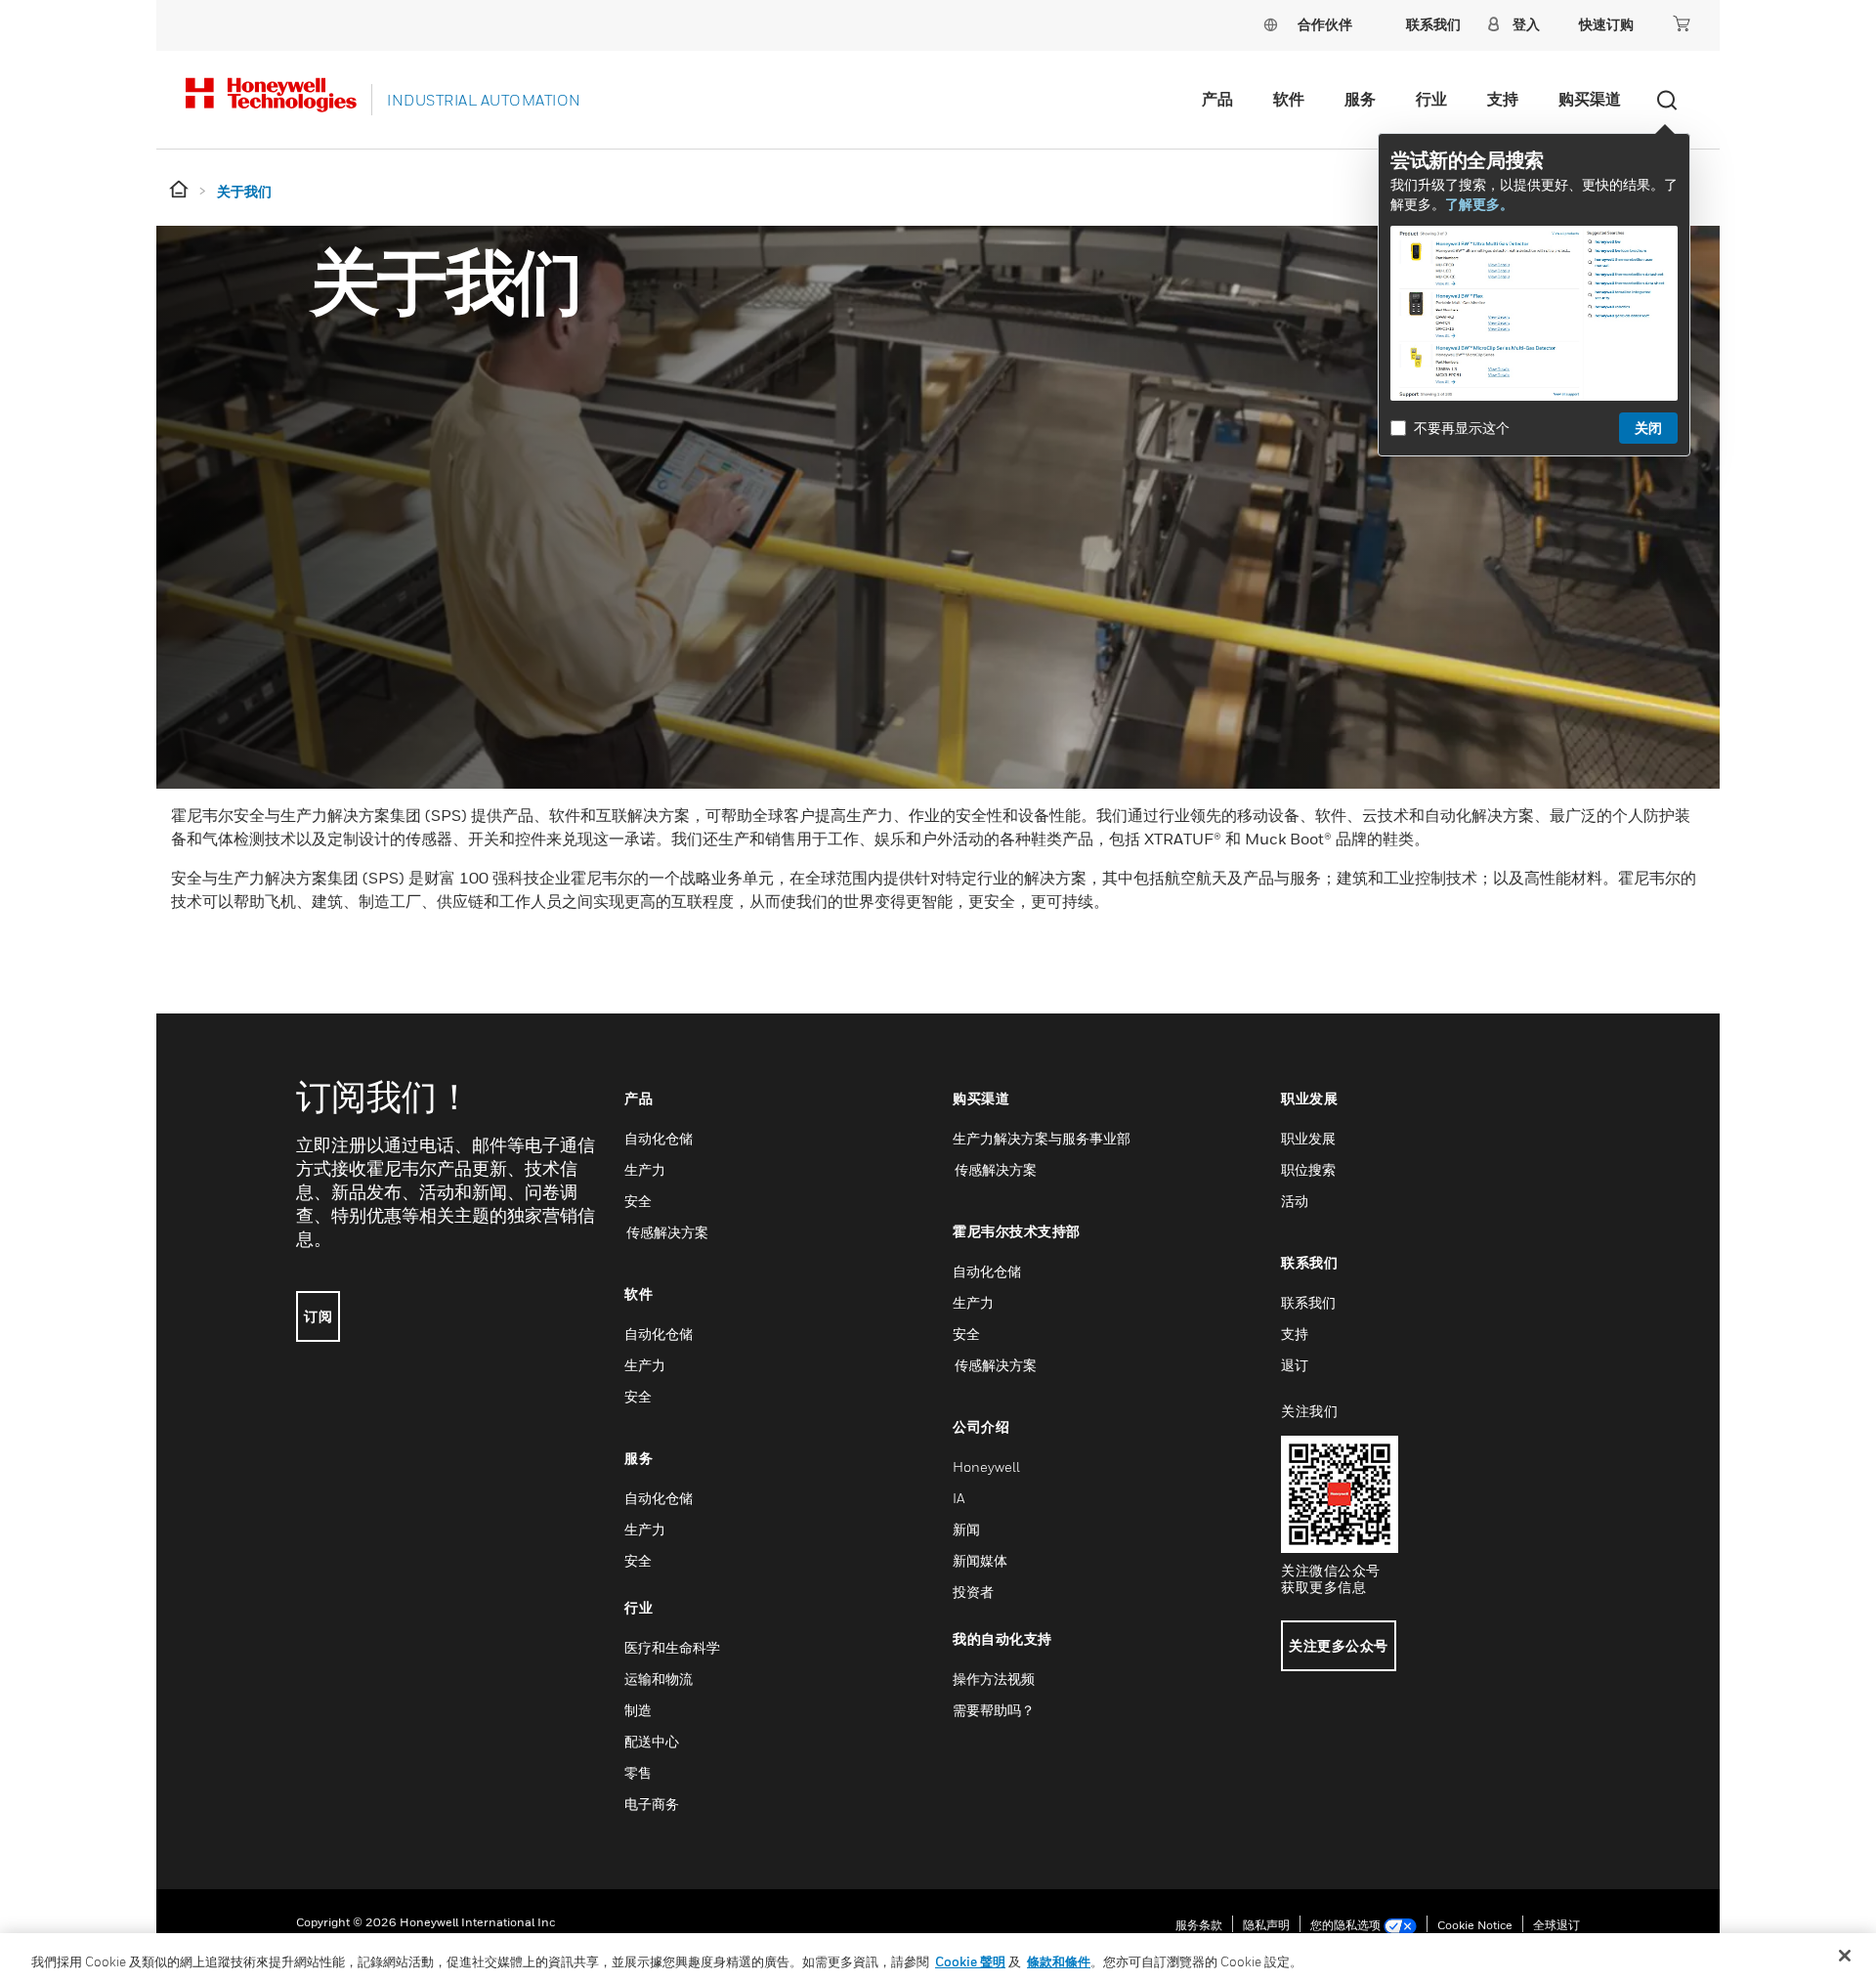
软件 (1289, 99)
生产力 (645, 1169)
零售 (638, 1772)
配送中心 (652, 1741)
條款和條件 (1059, 1961)
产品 (1217, 99)
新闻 (966, 1529)
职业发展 (1308, 1138)
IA (959, 1498)
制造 (638, 1710)
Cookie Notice (1475, 1925)
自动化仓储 (659, 1138)
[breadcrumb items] (180, 190)
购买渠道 (1590, 99)
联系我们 (1308, 1302)
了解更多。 (1479, 204)
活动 (1295, 1201)
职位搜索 (1308, 1169)
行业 (1431, 99)
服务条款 (1199, 1925)
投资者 (973, 1592)
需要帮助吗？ (994, 1710)
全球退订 (1556, 1925)
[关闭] (1845, 1956)
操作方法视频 (994, 1679)
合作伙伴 (1325, 24)
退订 (1295, 1365)
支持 (1503, 99)
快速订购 (1606, 24)
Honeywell (986, 1466)
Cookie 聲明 (970, 1961)
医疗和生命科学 (672, 1647)
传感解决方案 (666, 1232)
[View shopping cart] (1682, 23)
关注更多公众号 (1339, 1645)
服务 (1360, 99)
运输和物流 (659, 1679)
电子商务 (652, 1804)
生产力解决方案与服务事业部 (1042, 1138)
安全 (638, 1201)
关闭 (1648, 428)
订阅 (318, 1316)
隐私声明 (1266, 1925)
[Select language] (1270, 24)
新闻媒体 (980, 1560)
